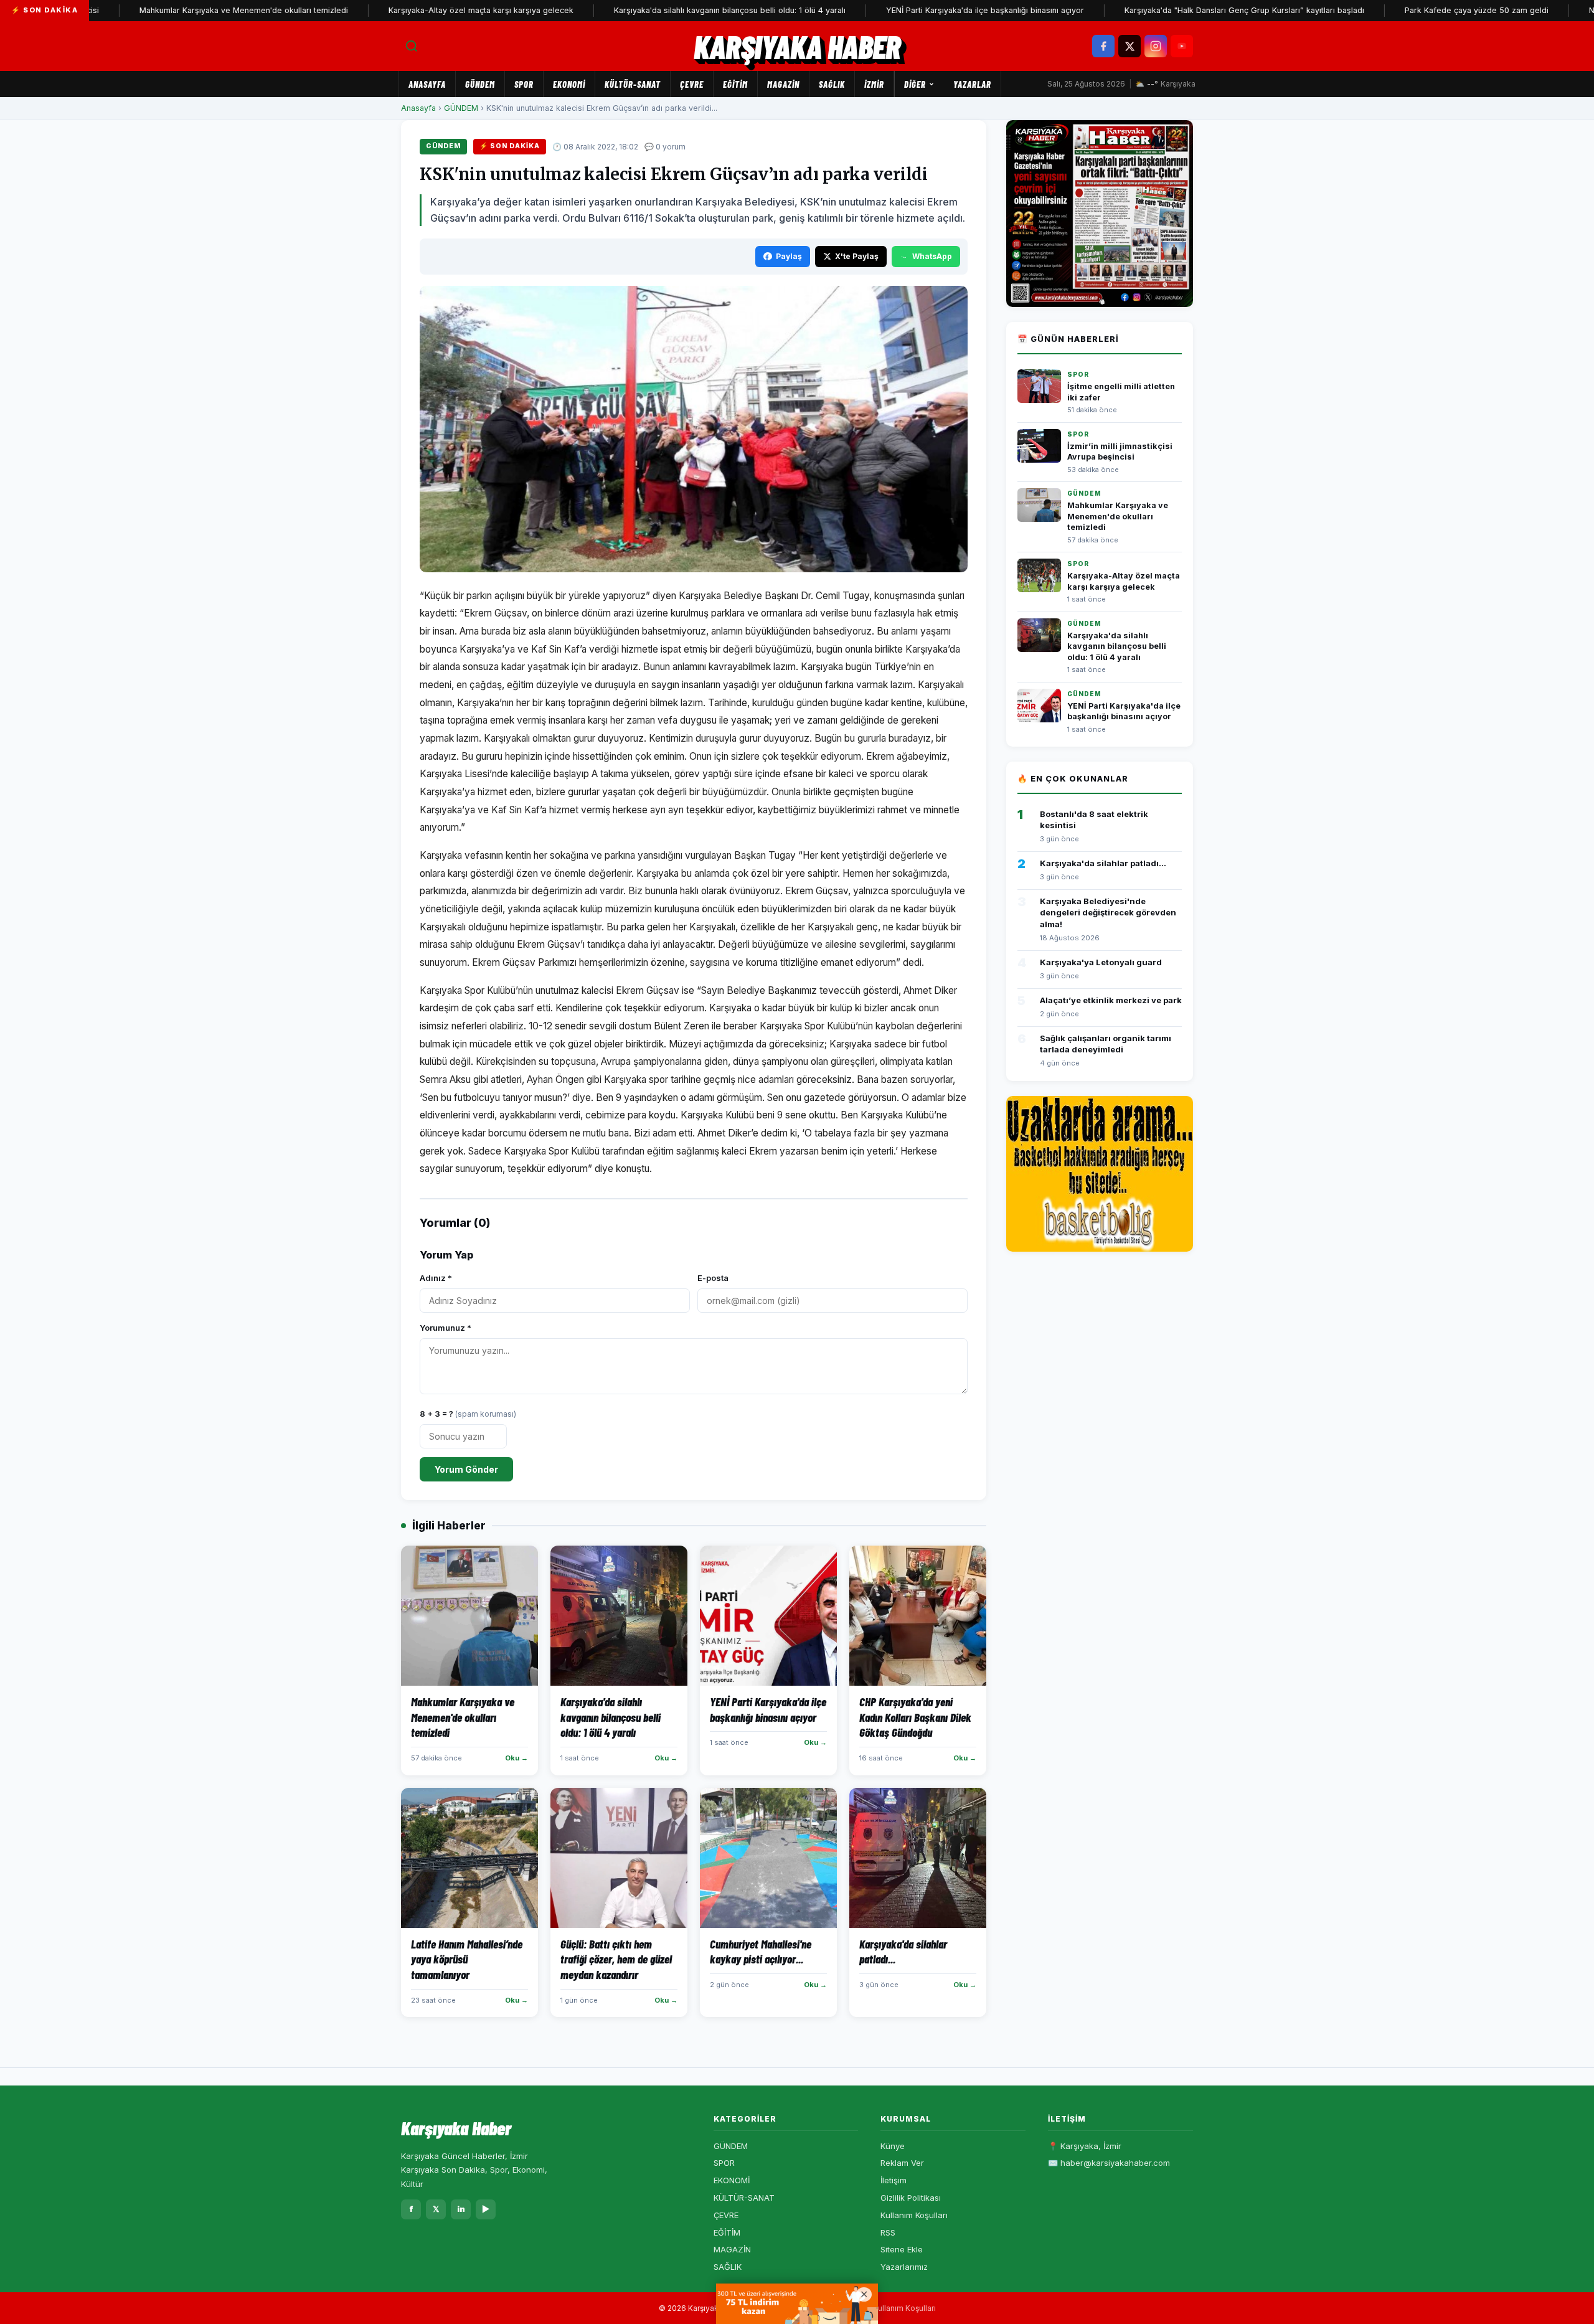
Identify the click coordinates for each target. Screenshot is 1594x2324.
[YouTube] (1182, 46)
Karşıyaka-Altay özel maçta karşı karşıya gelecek (411, 10)
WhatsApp (932, 256)
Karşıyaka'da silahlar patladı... (1103, 863)
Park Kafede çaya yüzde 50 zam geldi (1407, 10)
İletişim (894, 2180)
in (461, 2209)
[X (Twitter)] (1129, 46)
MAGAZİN (783, 84)
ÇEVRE (692, 84)
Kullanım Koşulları (914, 2215)
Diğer (915, 84)
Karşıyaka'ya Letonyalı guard (1101, 962)
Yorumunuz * (446, 1328)
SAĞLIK (832, 84)
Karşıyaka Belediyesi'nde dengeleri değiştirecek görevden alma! (1108, 912)
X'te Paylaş (857, 256)
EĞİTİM (735, 84)
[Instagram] (1156, 46)
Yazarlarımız (904, 2267)
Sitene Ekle (902, 2249)
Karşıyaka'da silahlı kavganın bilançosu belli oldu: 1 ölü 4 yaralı (660, 10)
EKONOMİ (569, 84)
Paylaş (789, 256)
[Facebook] (1103, 46)
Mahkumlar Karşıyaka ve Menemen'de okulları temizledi (174, 10)
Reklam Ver (902, 2163)
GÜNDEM (480, 84)
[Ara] (412, 46)
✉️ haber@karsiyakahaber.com (1109, 2163)
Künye (893, 2146)
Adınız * (436, 1278)
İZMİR (874, 84)
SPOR (524, 84)
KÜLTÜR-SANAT (633, 84)
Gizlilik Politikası (911, 2198)
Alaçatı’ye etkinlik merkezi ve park (1111, 1000)
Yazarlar (972, 84)
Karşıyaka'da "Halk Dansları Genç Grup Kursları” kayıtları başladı (1175, 10)
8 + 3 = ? (468, 1414)
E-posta (713, 1278)
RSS (888, 2232)
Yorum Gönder (466, 1469)
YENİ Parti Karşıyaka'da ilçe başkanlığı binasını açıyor (915, 10)
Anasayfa (427, 84)
